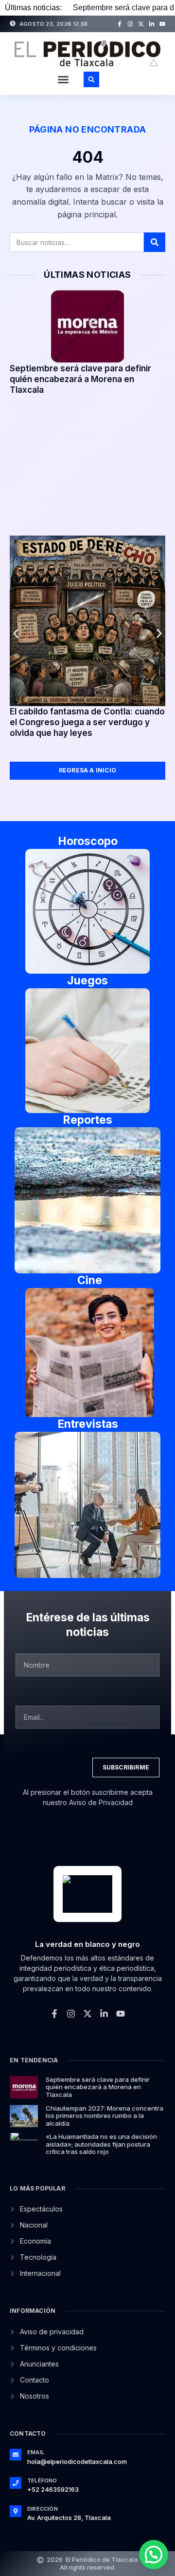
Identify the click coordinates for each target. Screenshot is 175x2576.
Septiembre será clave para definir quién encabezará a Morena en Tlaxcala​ (80, 379)
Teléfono (42, 2480)
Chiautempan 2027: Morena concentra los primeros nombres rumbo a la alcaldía (105, 2116)
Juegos (87, 980)
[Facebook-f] (120, 24)
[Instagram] (130, 24)
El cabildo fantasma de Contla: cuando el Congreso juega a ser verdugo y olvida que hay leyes (87, 722)
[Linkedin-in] (152, 24)
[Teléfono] (16, 2483)
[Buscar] (155, 242)
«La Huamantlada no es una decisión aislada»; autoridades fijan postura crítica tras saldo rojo (101, 2144)
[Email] (16, 2455)
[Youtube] (162, 24)
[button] (63, 79)
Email (36, 2452)
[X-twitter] (141, 24)
